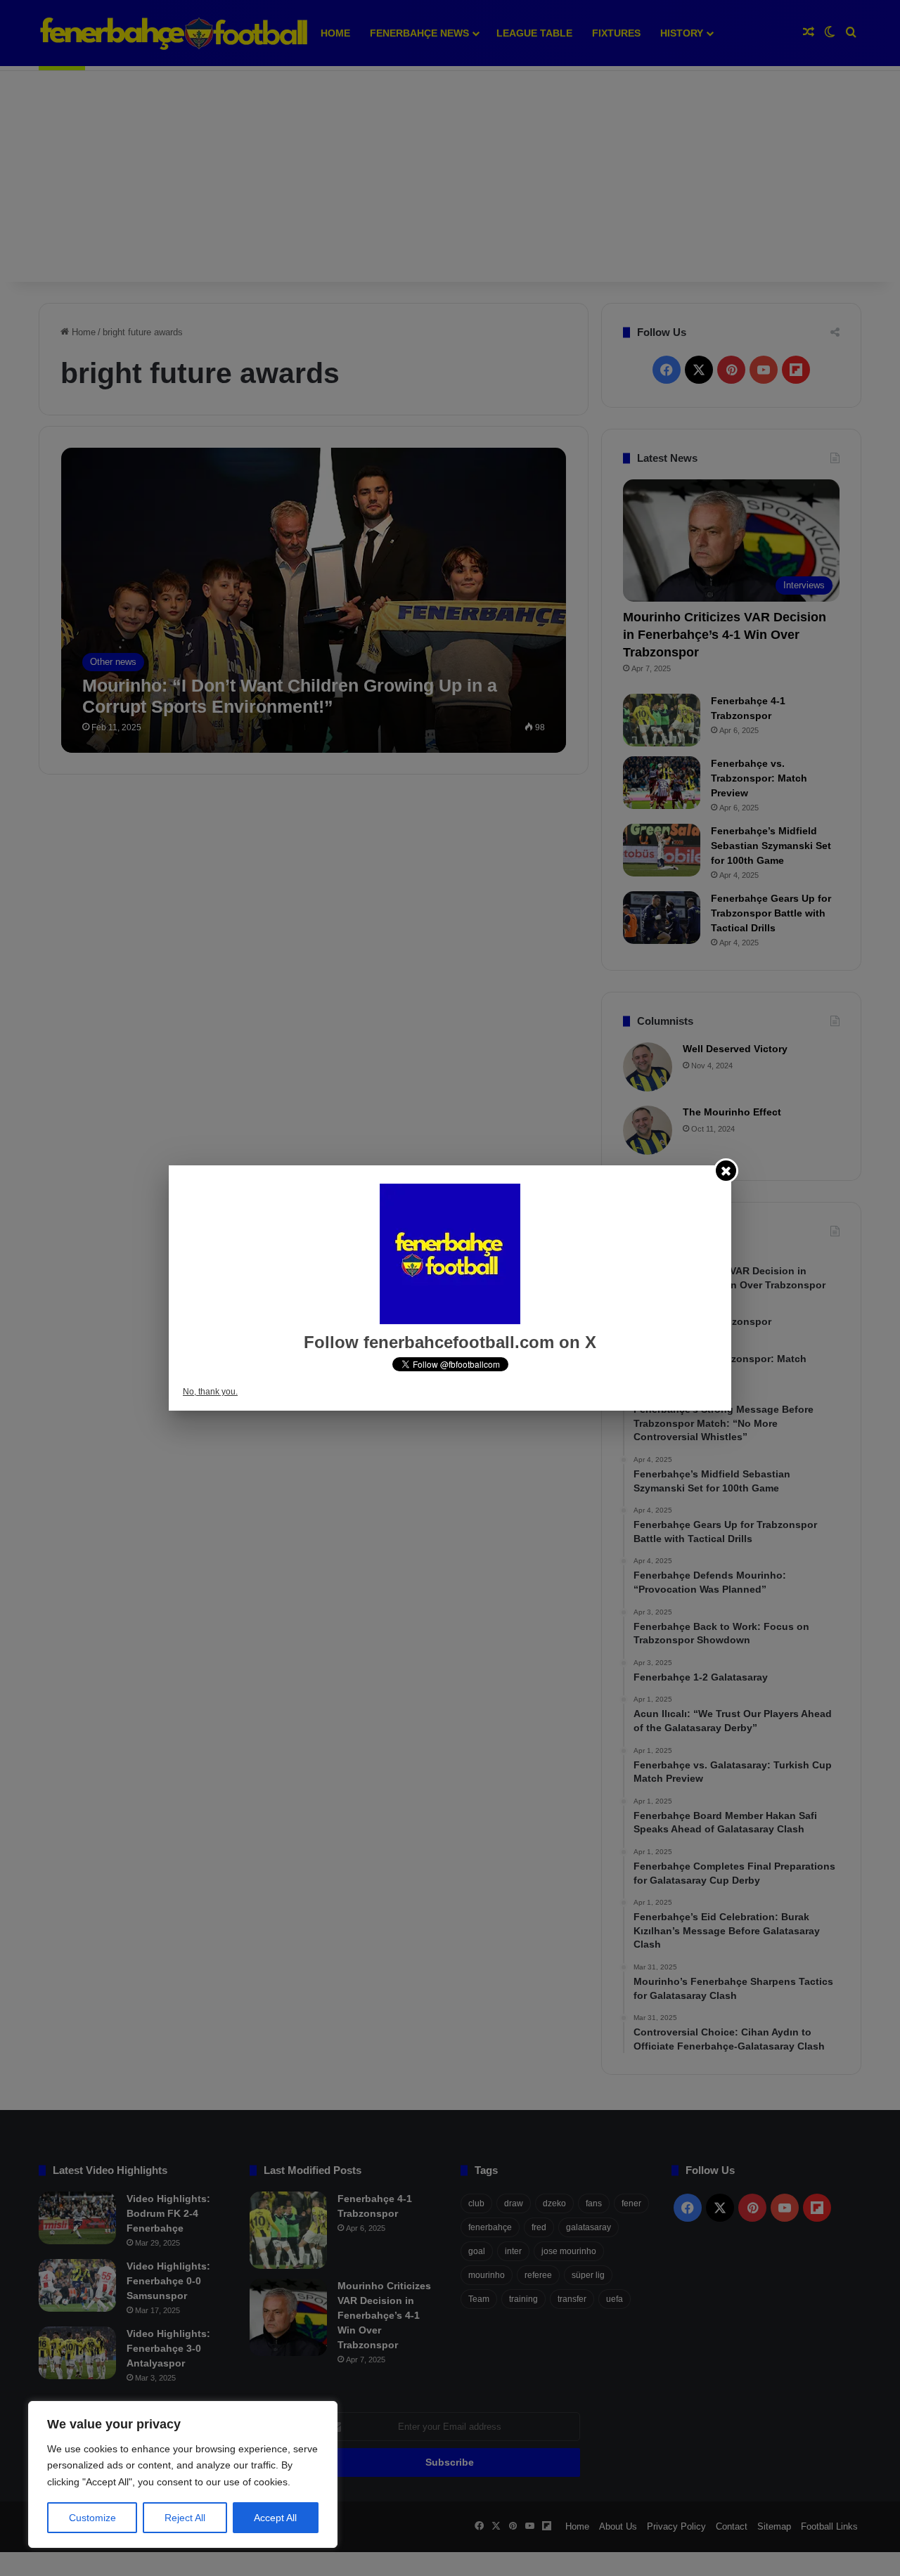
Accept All (275, 2518)
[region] (183, 2474)
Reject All (185, 2518)
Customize (92, 2518)
